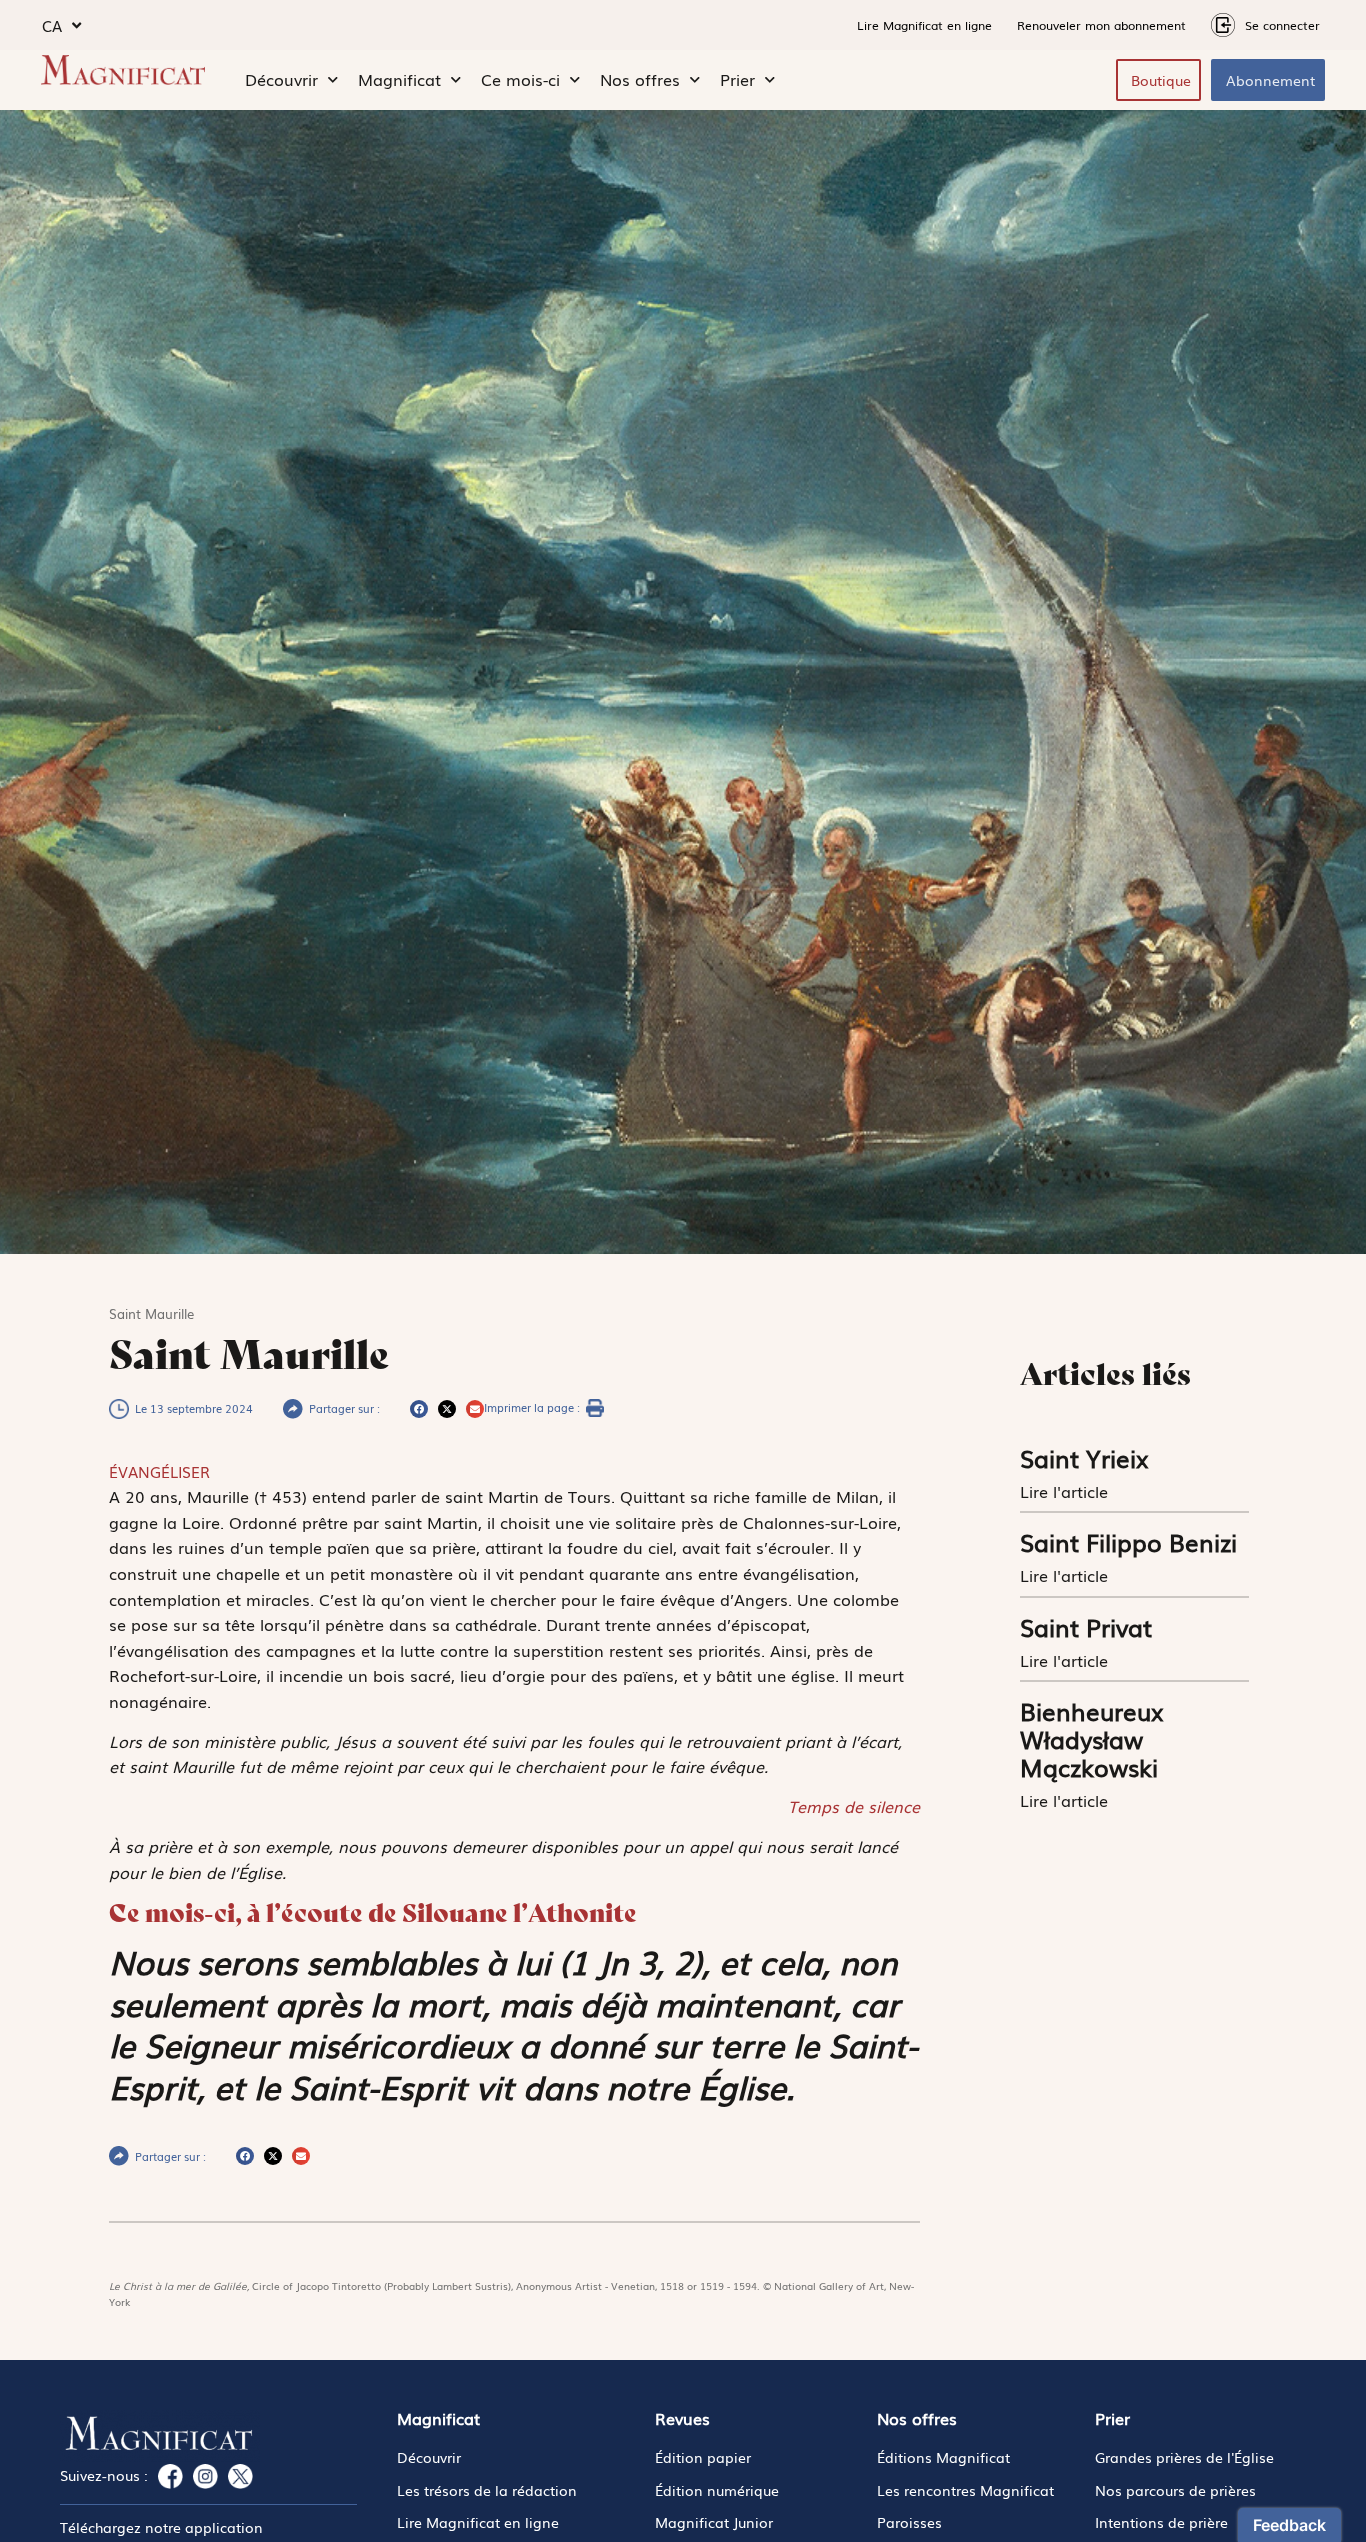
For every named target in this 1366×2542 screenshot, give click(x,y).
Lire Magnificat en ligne (924, 25)
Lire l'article (1066, 1491)
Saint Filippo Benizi (1128, 1541)
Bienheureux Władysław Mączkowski (1092, 1738)
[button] (419, 1409)
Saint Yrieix (1084, 1457)
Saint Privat (1086, 1626)
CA (52, 25)
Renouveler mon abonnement (1101, 25)
